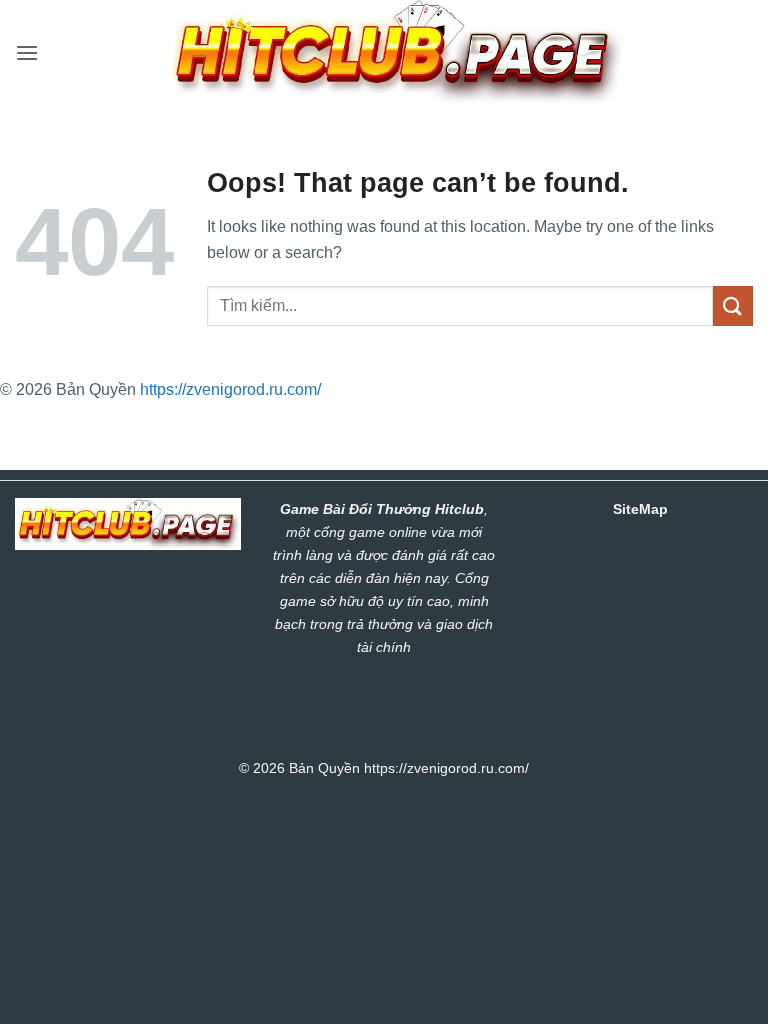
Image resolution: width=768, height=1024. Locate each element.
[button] (27, 52)
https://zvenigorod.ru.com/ (230, 389)
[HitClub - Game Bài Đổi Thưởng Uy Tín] (396, 52)
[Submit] (733, 305)
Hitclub (459, 509)
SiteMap (640, 509)
